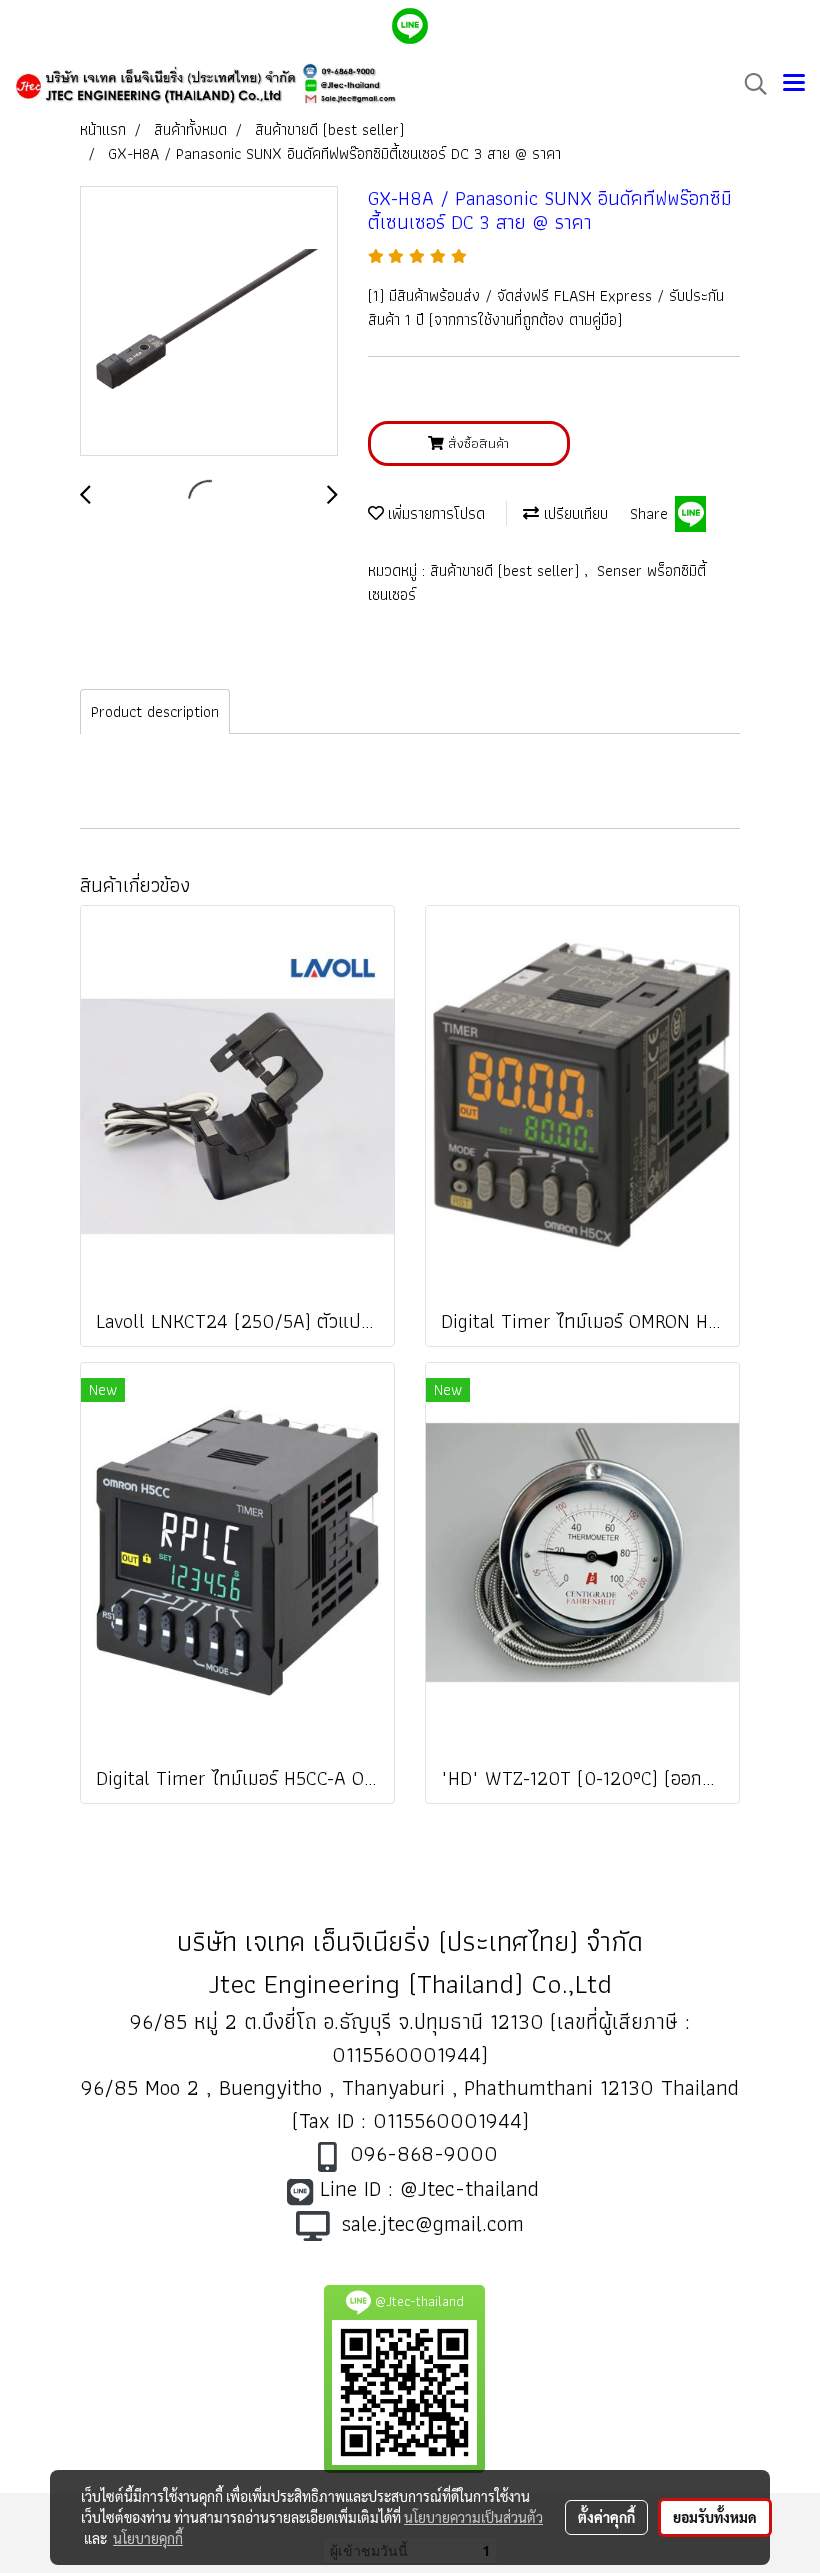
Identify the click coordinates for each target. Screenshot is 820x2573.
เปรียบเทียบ (573, 513)
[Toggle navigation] (794, 84)
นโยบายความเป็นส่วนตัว (473, 2517)
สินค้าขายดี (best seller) (507, 570)
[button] (749, 84)
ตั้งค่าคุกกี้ (606, 2517)
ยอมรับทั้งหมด (715, 2517)
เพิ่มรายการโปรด (434, 513)
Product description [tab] (155, 711)
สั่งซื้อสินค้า (476, 443)
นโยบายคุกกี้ (148, 2538)
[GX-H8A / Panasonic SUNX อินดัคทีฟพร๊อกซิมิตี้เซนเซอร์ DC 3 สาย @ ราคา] (209, 322)
